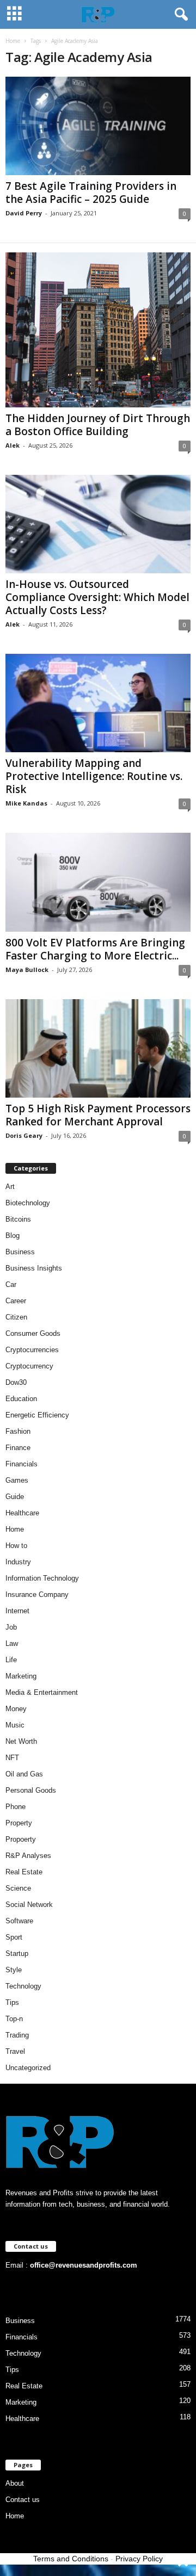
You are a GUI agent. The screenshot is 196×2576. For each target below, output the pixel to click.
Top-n (14, 2019)
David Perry (24, 213)
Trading (17, 2035)
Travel (15, 2051)
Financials (22, 1464)
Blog (13, 1236)
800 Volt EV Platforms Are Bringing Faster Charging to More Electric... (95, 949)
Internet (17, 1611)
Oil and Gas (24, 1774)
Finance (18, 1448)
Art (10, 1187)
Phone (16, 1807)
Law (12, 1643)
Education (21, 1399)
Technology (23, 1986)
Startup (17, 1953)
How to (16, 1546)
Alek (13, 445)
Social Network (29, 1905)
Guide (15, 1497)
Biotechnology (28, 1203)
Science (18, 1888)
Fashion (18, 1431)
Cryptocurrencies (32, 1350)
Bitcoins (18, 1219)
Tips (12, 2002)
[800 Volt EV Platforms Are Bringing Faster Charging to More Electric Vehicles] (98, 882)
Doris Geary (24, 1135)
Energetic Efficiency (37, 1415)
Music (15, 1725)
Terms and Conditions (71, 2559)
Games (17, 1480)
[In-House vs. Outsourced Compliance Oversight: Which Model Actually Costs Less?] (98, 524)
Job (11, 1627)
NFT (12, 1758)
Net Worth (21, 1741)
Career (16, 1301)
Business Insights (34, 1268)
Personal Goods (31, 1790)
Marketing (21, 1676)
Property (19, 1823)
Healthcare (22, 1513)
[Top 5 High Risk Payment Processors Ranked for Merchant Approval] (98, 1048)
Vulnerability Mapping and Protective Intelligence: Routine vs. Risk (94, 776)
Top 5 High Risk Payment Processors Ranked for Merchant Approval (98, 1115)
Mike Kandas (26, 803)
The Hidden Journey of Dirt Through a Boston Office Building (98, 425)
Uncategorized (28, 2068)
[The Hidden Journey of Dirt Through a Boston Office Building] (98, 330)
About (15, 2483)
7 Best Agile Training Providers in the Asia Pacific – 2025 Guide (91, 193)
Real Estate (24, 1872)
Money (16, 1709)
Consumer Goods (33, 1333)
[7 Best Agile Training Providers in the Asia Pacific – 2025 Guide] (98, 126)
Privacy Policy (139, 2559)
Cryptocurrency (29, 1366)
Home (13, 41)
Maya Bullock (27, 970)
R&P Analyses (28, 1856)
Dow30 (16, 1382)
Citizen (16, 1317)
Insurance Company (37, 1594)
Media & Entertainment (42, 1692)
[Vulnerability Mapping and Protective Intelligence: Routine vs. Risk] (98, 703)
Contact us (23, 2500)
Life (11, 1660)
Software (19, 1921)
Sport (14, 1937)
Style (14, 1970)
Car (11, 1284)
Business (20, 1252)
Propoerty (21, 1839)
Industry (18, 1562)
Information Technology (42, 1578)
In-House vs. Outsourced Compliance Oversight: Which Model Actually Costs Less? (97, 597)
